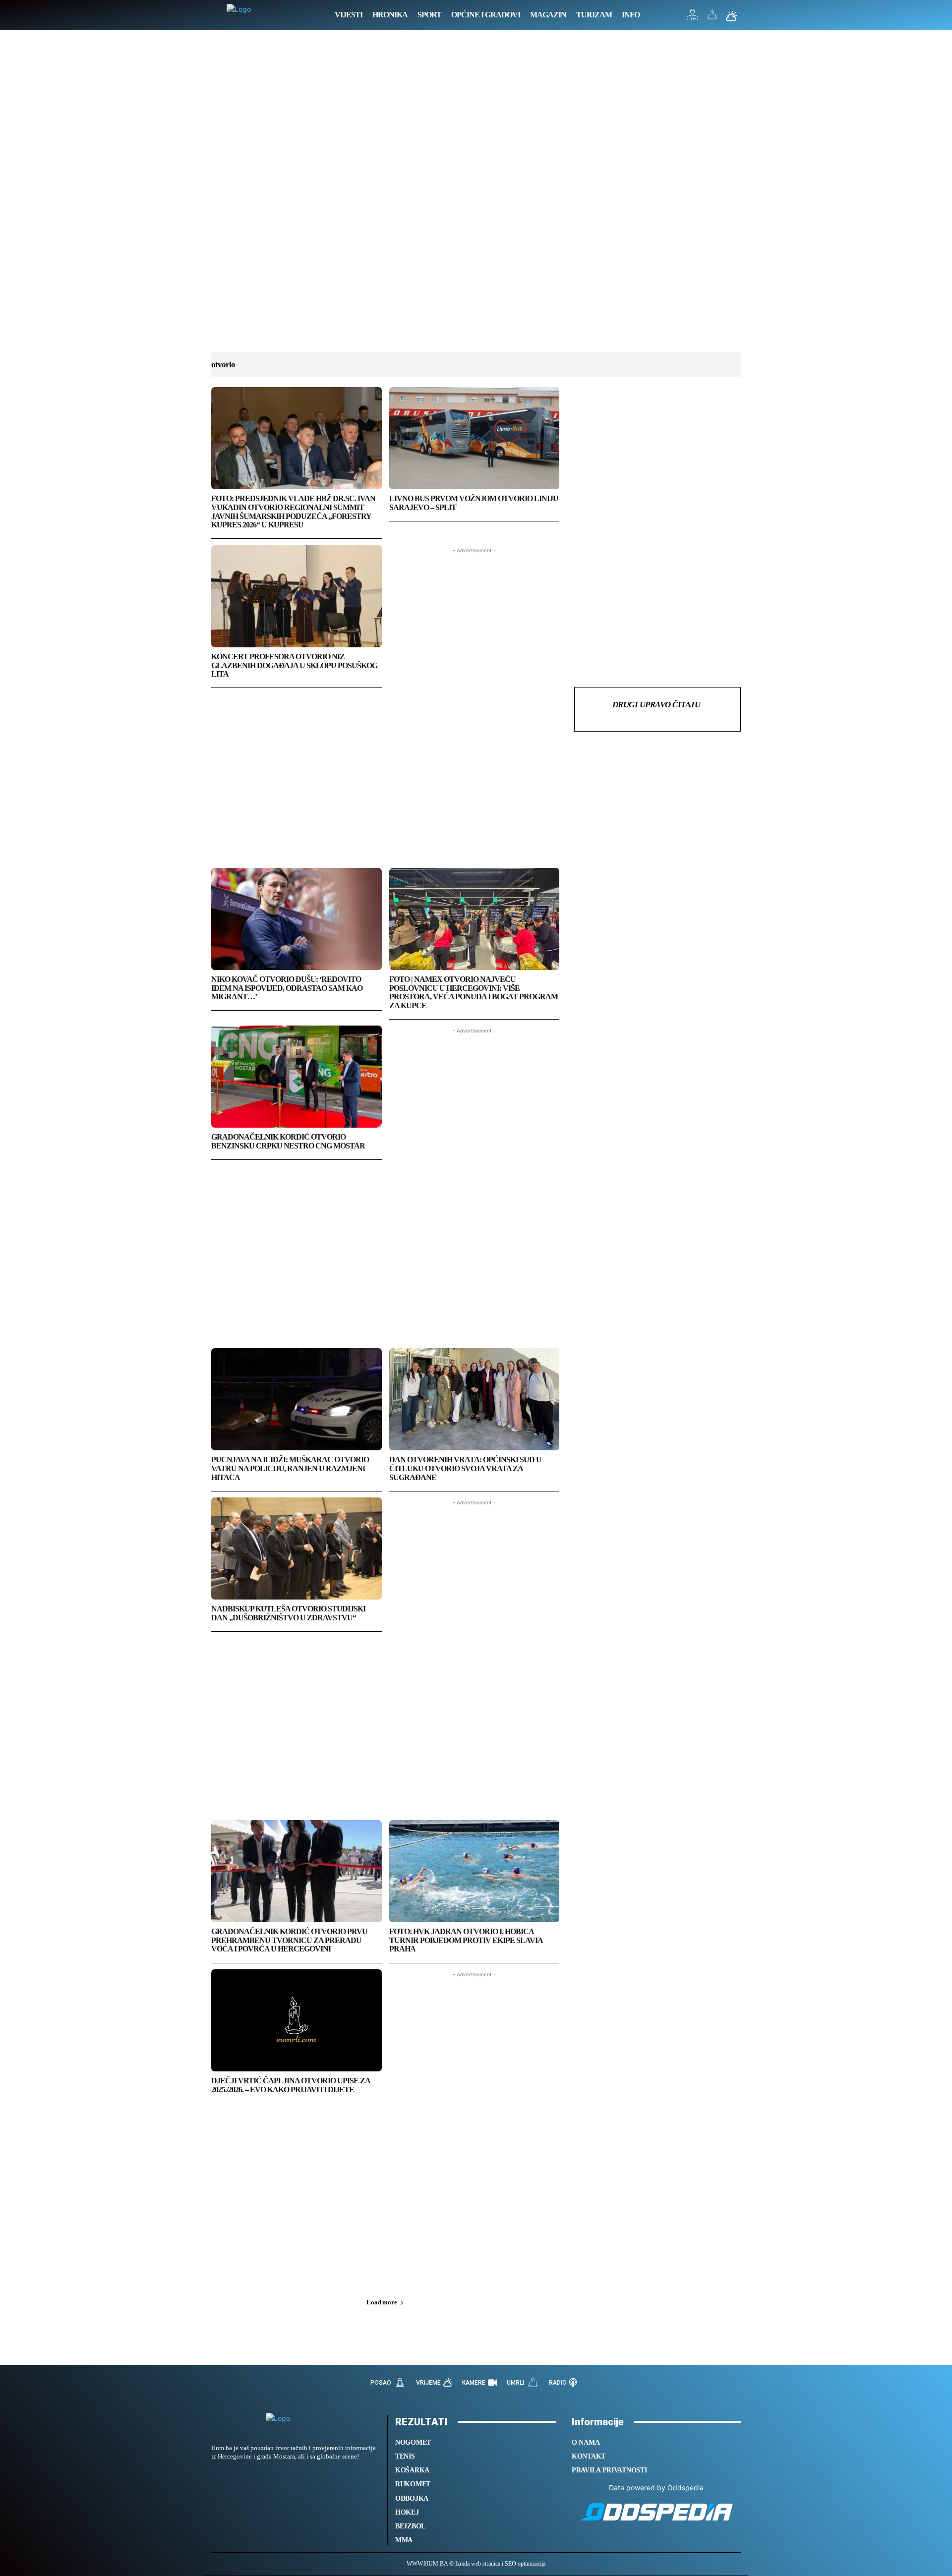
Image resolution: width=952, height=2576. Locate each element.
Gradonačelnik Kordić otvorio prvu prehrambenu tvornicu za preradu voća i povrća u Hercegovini (289, 1940)
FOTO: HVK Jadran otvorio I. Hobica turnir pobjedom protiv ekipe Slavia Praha (466, 1940)
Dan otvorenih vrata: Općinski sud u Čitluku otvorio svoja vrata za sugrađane (465, 1468)
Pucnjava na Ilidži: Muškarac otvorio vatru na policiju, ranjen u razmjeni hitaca (290, 1468)
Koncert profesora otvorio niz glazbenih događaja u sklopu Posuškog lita (294, 665)
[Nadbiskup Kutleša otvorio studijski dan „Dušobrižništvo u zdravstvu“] (297, 1548)
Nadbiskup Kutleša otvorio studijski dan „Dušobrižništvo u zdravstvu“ (288, 1613)
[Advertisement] (476, 201)
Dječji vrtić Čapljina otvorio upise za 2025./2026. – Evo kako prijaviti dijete (291, 2085)
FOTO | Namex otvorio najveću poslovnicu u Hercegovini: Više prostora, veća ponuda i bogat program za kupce (474, 992)
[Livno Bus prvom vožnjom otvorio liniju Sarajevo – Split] (475, 438)
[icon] (693, 17)
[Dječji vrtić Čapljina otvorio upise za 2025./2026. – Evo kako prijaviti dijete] (297, 2020)
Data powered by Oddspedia (656, 2488)
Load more (382, 2302)
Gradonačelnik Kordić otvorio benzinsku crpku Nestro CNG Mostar (288, 1141)
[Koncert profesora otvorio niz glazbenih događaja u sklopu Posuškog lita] (297, 596)
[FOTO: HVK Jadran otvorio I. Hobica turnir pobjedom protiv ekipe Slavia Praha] (475, 1871)
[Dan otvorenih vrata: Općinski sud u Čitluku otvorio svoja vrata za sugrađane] (475, 1399)
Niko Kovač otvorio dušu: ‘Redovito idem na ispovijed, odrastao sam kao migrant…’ (287, 988)
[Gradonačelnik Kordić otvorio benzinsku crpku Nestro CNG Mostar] (297, 1077)
